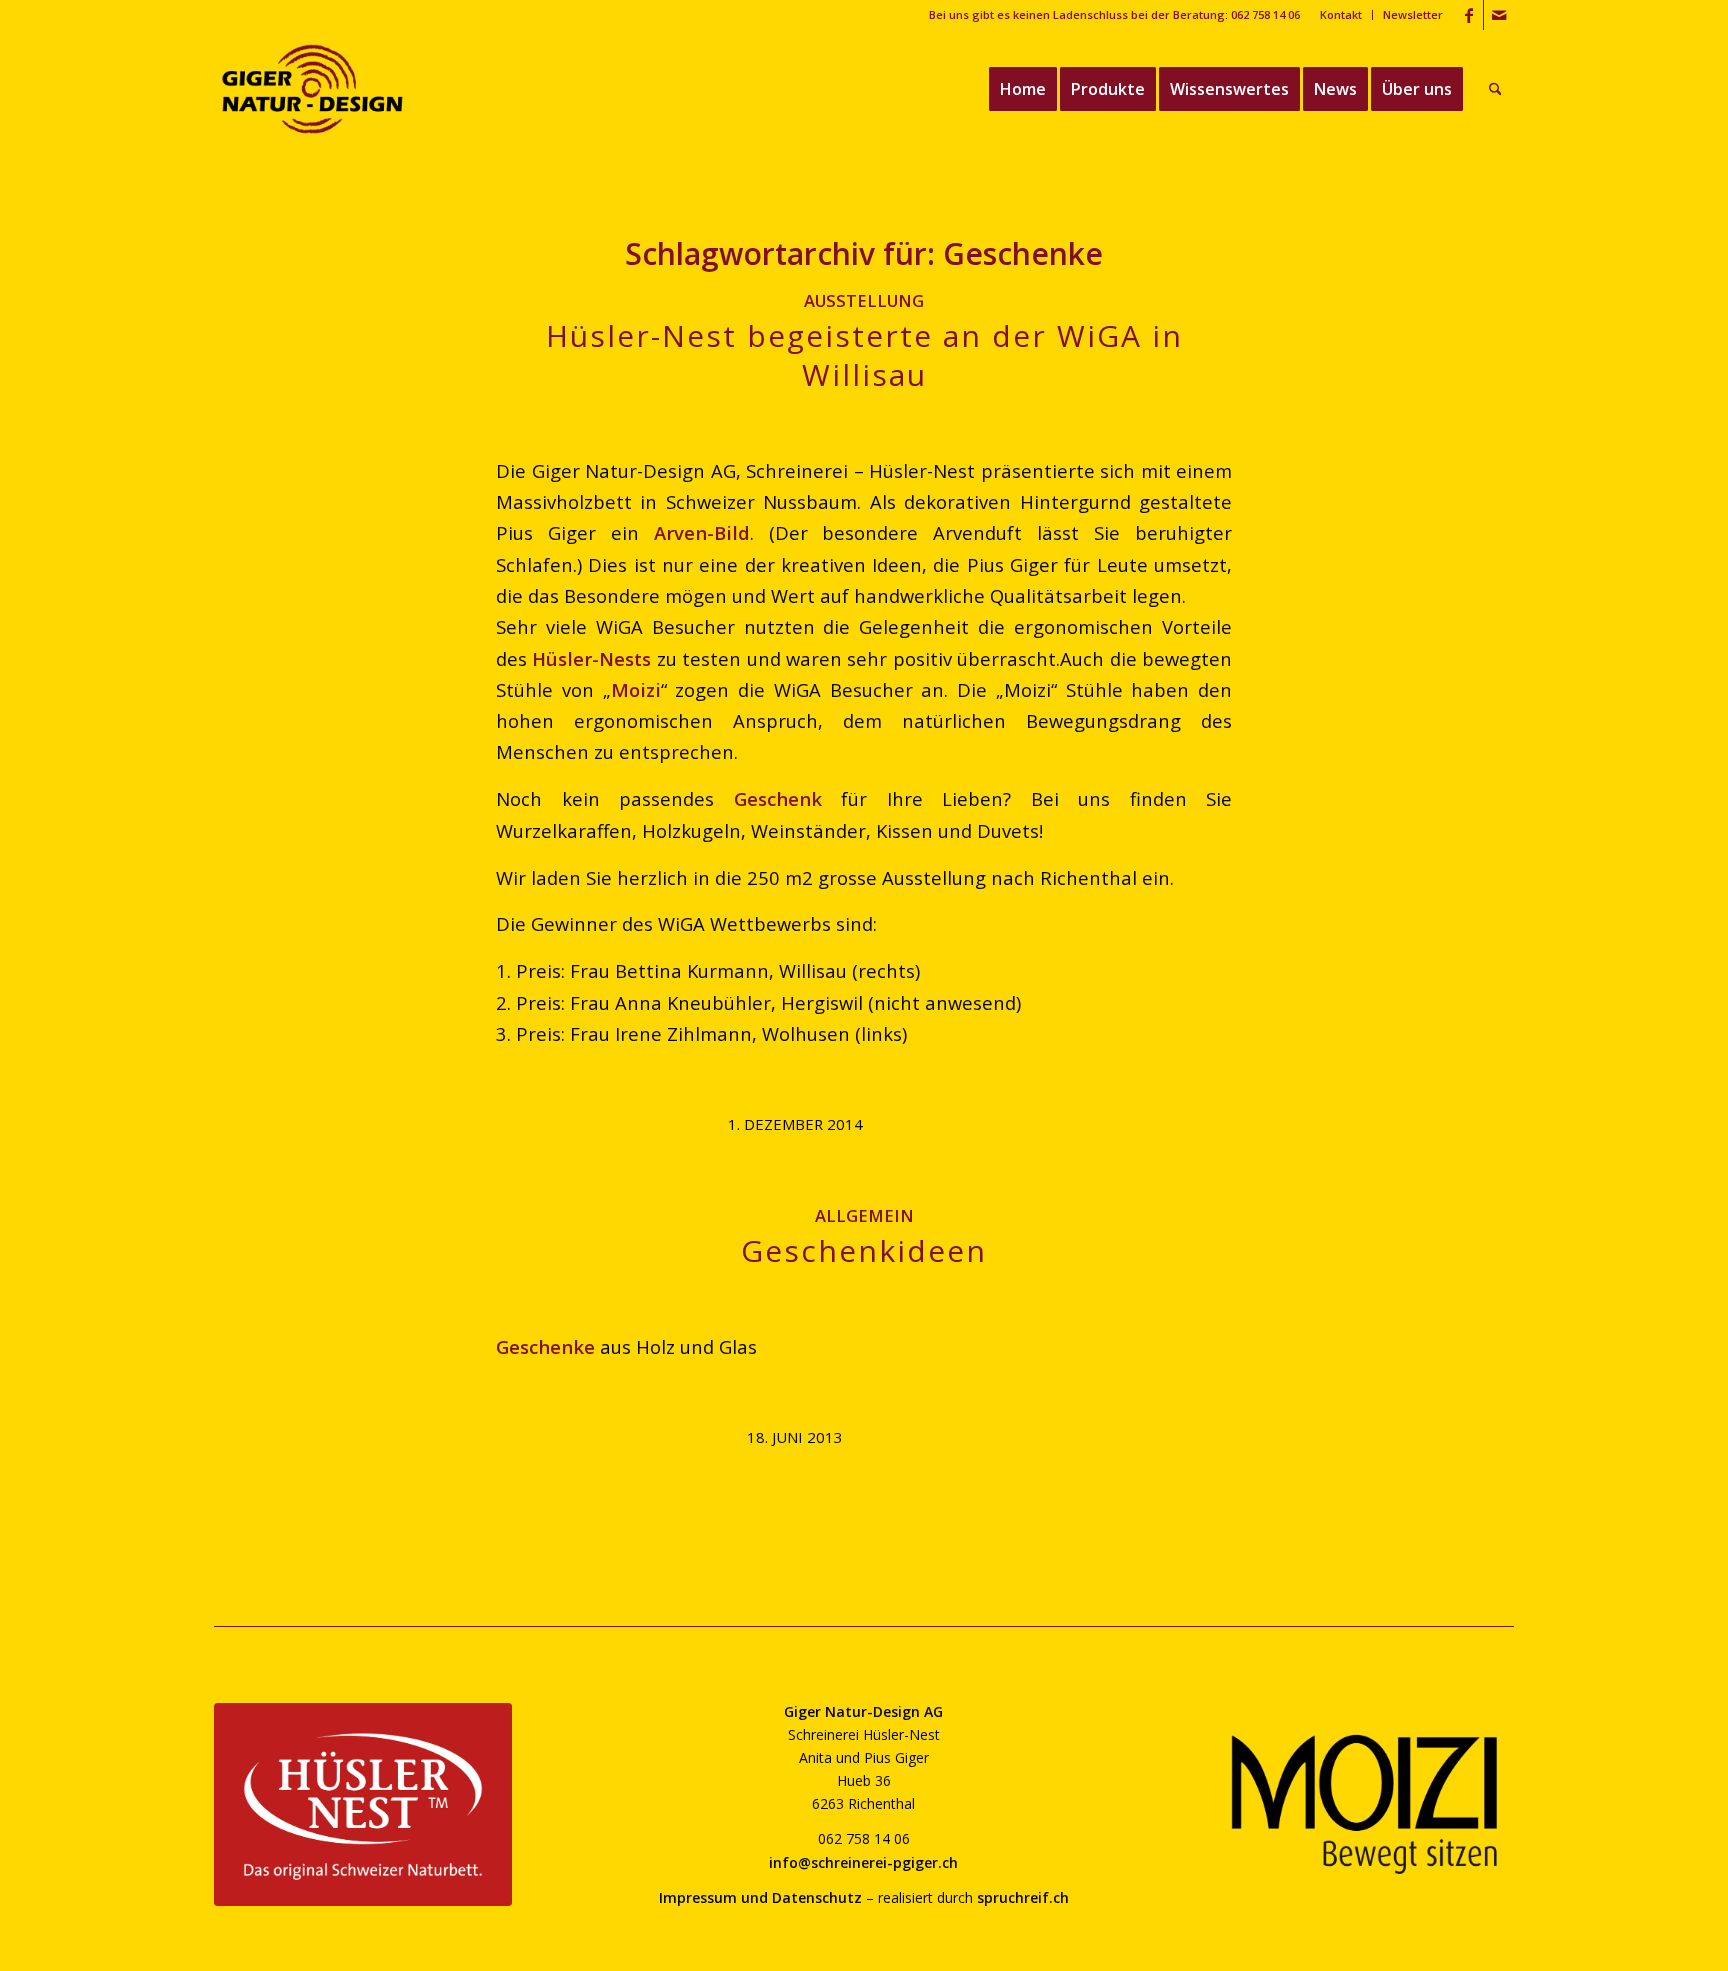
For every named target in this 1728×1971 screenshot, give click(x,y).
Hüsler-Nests (591, 658)
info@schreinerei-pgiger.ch (863, 1862)
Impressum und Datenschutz (760, 1897)
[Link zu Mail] (1499, 15)
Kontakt (1341, 14)
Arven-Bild (702, 532)
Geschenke (545, 1346)
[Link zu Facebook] (1468, 15)
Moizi (636, 689)
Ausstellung (864, 300)
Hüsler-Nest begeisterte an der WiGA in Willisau (864, 355)
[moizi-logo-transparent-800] (1365, 1804)
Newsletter (1413, 14)
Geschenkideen (864, 1250)
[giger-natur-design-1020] (312, 89)
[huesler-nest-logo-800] (363, 1804)
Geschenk (778, 798)
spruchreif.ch (1023, 1897)
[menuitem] (1341, 15)
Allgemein (864, 1215)
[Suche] (1495, 89)
